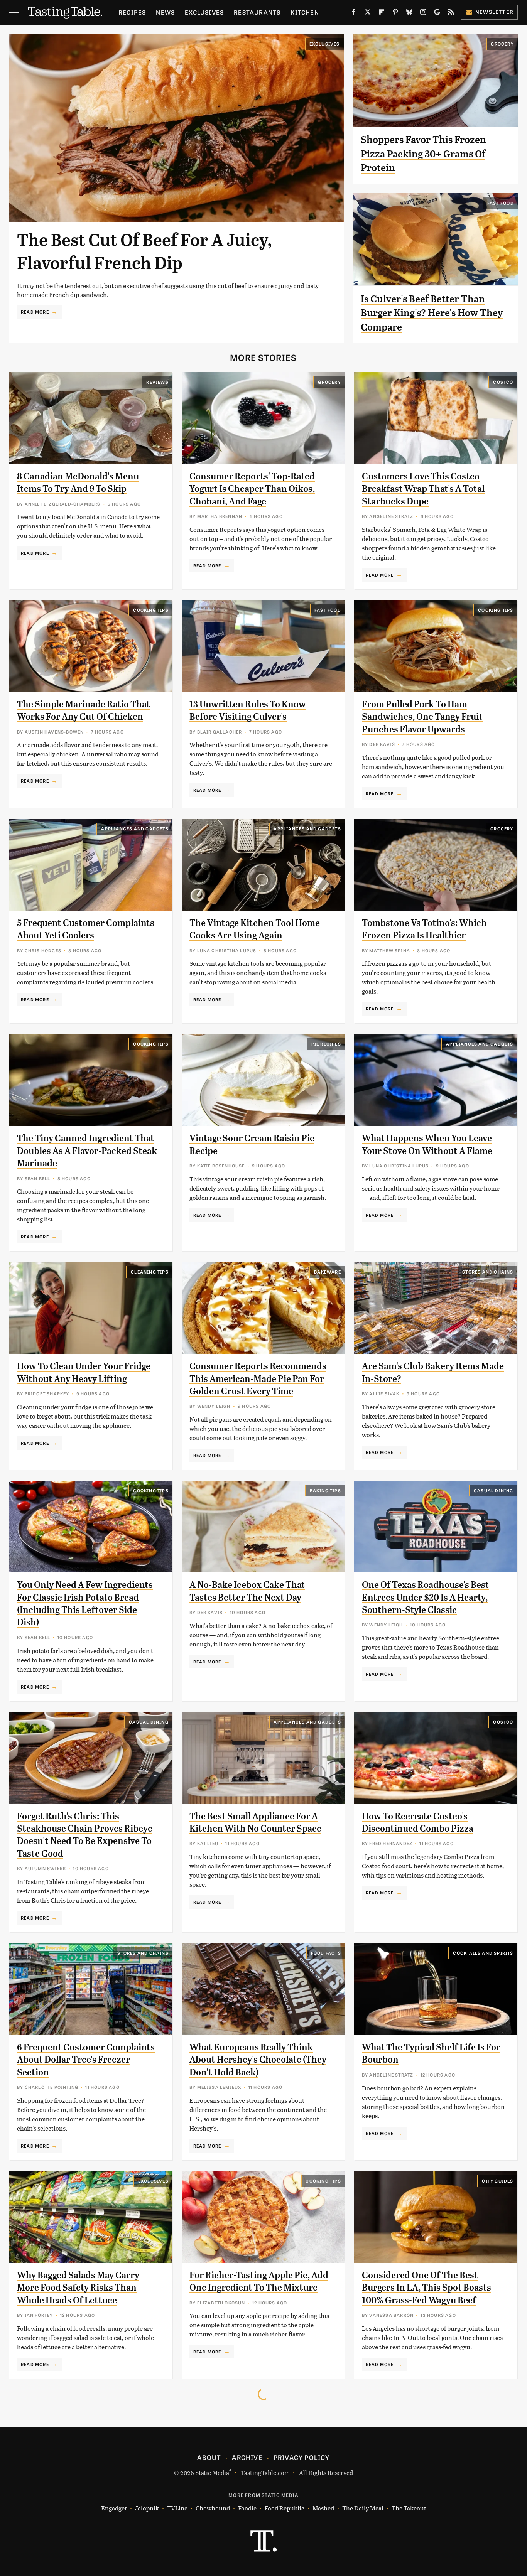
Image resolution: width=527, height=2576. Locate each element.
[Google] (437, 13)
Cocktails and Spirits (483, 1953)
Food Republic (285, 2508)
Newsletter (494, 12)
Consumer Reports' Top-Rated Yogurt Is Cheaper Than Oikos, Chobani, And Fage (252, 489)
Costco (503, 382)
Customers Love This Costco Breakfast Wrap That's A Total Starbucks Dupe (423, 489)
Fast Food (501, 203)
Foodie (247, 2508)
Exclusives (204, 12)
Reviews (157, 382)
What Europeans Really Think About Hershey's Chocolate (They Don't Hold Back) (258, 2060)
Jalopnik (147, 2508)
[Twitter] (368, 13)
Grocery (502, 44)
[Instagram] (423, 13)
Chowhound (213, 2508)
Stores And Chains (488, 1272)
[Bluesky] (409, 13)
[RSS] (451, 13)
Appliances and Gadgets (135, 828)
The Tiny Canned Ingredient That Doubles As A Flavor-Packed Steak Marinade (87, 1151)
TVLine (177, 2508)
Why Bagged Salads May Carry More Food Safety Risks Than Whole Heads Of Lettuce (78, 2288)
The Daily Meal (363, 2508)
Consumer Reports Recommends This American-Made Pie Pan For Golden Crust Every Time (258, 1379)
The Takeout (409, 2508)
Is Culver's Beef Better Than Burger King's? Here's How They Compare (432, 313)
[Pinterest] (395, 13)
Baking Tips (325, 1490)
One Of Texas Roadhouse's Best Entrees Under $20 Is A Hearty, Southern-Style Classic (426, 1597)
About (209, 2457)
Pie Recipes (326, 1044)
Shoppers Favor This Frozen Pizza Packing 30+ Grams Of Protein (423, 154)
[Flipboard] (382, 13)
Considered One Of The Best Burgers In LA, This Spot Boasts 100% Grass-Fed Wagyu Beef (426, 2288)
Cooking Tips (151, 610)
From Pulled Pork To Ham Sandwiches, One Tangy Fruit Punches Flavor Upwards (422, 717)
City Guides (497, 2181)
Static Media (212, 2472)
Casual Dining (494, 1490)
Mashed (323, 2508)
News (165, 12)
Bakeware (328, 1272)
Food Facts (326, 1953)
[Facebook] (354, 13)
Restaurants (257, 12)
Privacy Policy (302, 2457)
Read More (35, 312)
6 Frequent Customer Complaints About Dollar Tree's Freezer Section (86, 2060)
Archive (247, 2457)
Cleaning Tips (150, 1272)
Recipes (132, 12)
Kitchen (305, 12)
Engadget (114, 2508)
